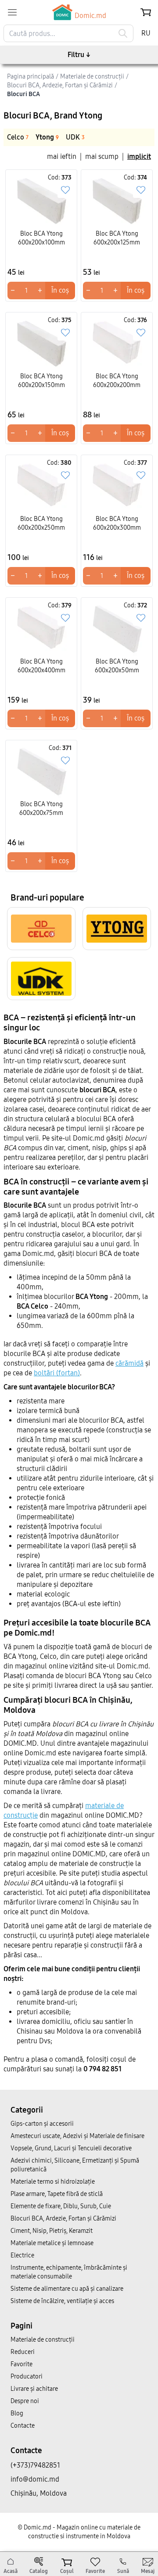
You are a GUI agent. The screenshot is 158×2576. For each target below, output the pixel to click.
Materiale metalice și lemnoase (52, 2243)
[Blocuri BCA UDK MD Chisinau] (41, 979)
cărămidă (129, 1363)
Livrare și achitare (34, 2389)
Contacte (23, 2426)
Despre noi (25, 2401)
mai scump (102, 156)
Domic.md (90, 16)
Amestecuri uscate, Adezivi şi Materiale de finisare (77, 2136)
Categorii (27, 2110)
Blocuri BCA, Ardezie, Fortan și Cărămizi (63, 2219)
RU (146, 33)
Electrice (22, 2255)
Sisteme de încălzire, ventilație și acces (62, 2301)
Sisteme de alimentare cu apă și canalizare (67, 2289)
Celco (18, 137)
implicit (139, 156)
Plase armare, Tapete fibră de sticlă (57, 2194)
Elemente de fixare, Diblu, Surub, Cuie (61, 2206)
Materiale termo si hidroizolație (53, 2182)
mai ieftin (62, 156)
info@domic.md (35, 2479)
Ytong (47, 137)
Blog (17, 2413)
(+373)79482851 (35, 2465)
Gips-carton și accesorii (42, 2124)
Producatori (27, 2377)
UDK (75, 137)
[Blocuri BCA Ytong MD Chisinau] (117, 929)
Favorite (22, 2364)
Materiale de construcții (43, 2340)
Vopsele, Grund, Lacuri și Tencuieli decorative (71, 2148)
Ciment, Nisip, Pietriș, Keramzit (52, 2231)
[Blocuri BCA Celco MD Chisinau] (41, 929)
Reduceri (23, 2352)
